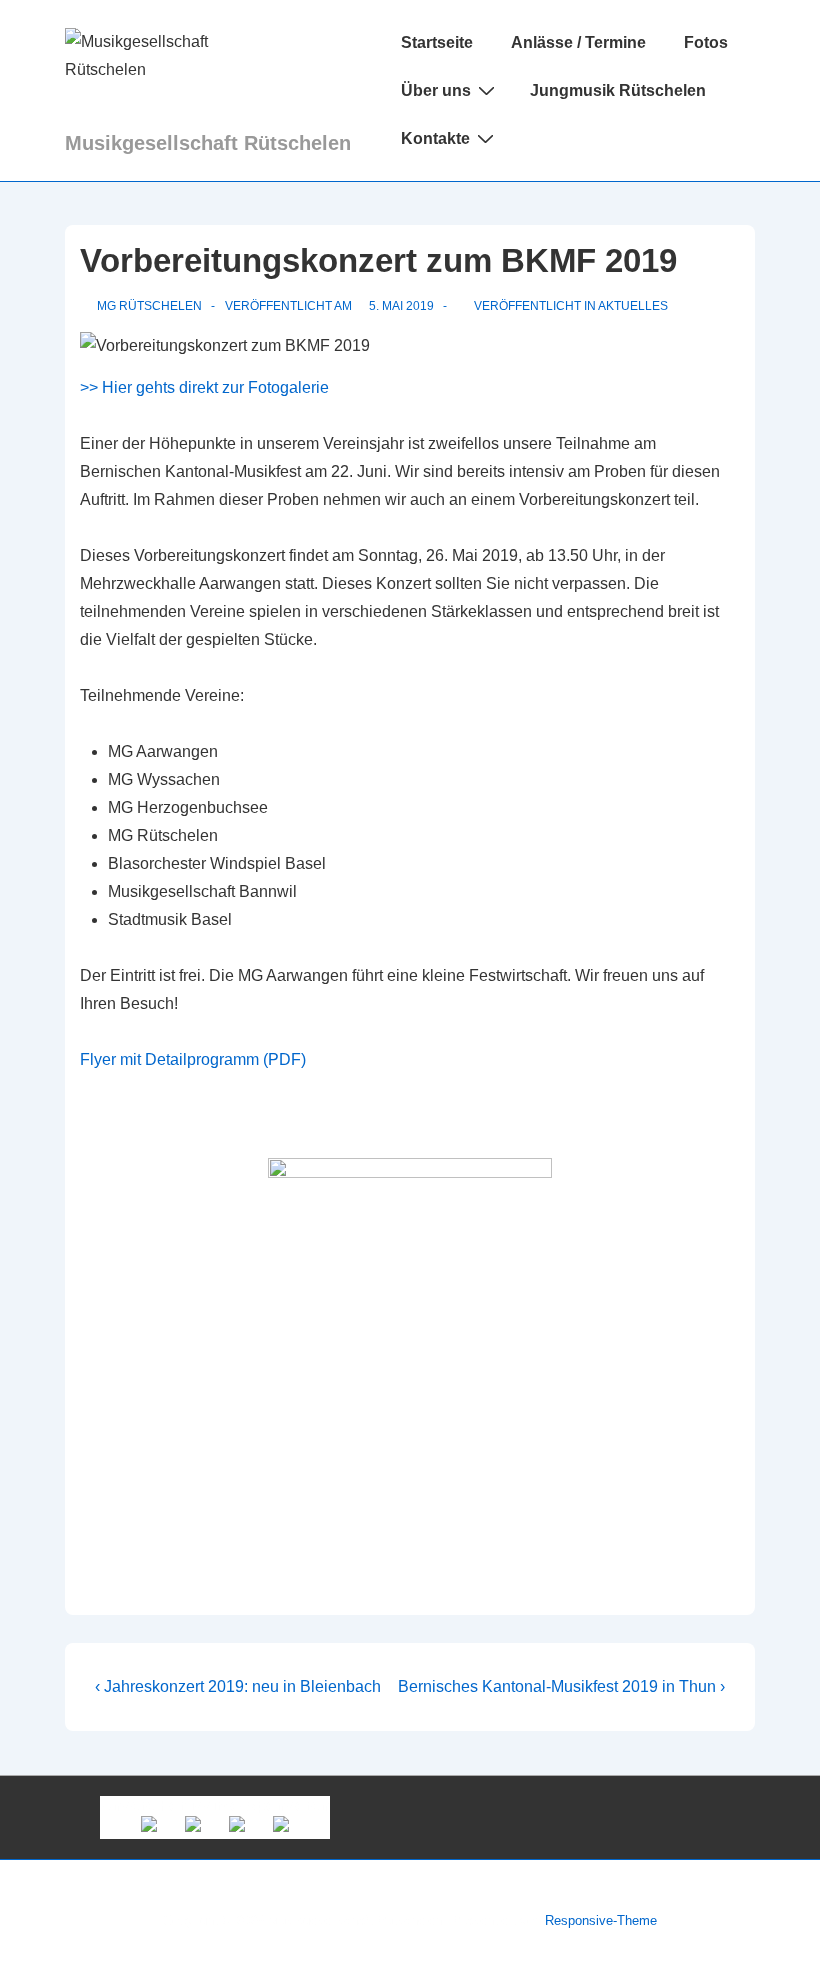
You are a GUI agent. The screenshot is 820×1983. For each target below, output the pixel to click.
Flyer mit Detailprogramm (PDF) (193, 1059)
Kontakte (435, 138)
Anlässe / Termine (578, 42)
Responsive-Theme (601, 1920)
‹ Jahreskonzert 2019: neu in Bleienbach (238, 1686)
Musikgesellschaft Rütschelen (208, 143)
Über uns (436, 90)
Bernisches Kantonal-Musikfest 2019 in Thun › (561, 1686)
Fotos (706, 42)
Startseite (437, 42)
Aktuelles (633, 306)
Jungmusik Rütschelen (618, 90)
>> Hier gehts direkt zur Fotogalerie (204, 387)
